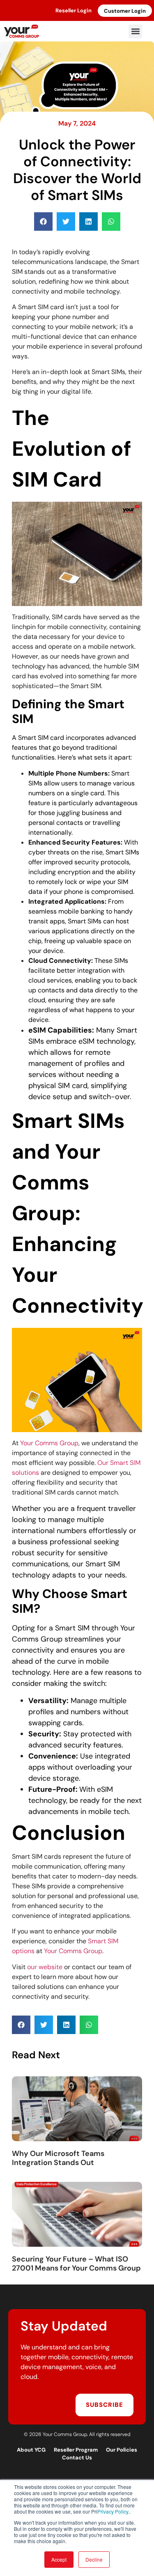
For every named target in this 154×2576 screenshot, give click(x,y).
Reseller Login (74, 10)
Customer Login (125, 11)
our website (45, 1967)
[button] (135, 31)
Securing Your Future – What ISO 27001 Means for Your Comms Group (76, 2264)
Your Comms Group (49, 1443)
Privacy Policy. (113, 2511)
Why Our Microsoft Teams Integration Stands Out (58, 2158)
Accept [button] (59, 2559)
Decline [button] (94, 2559)
